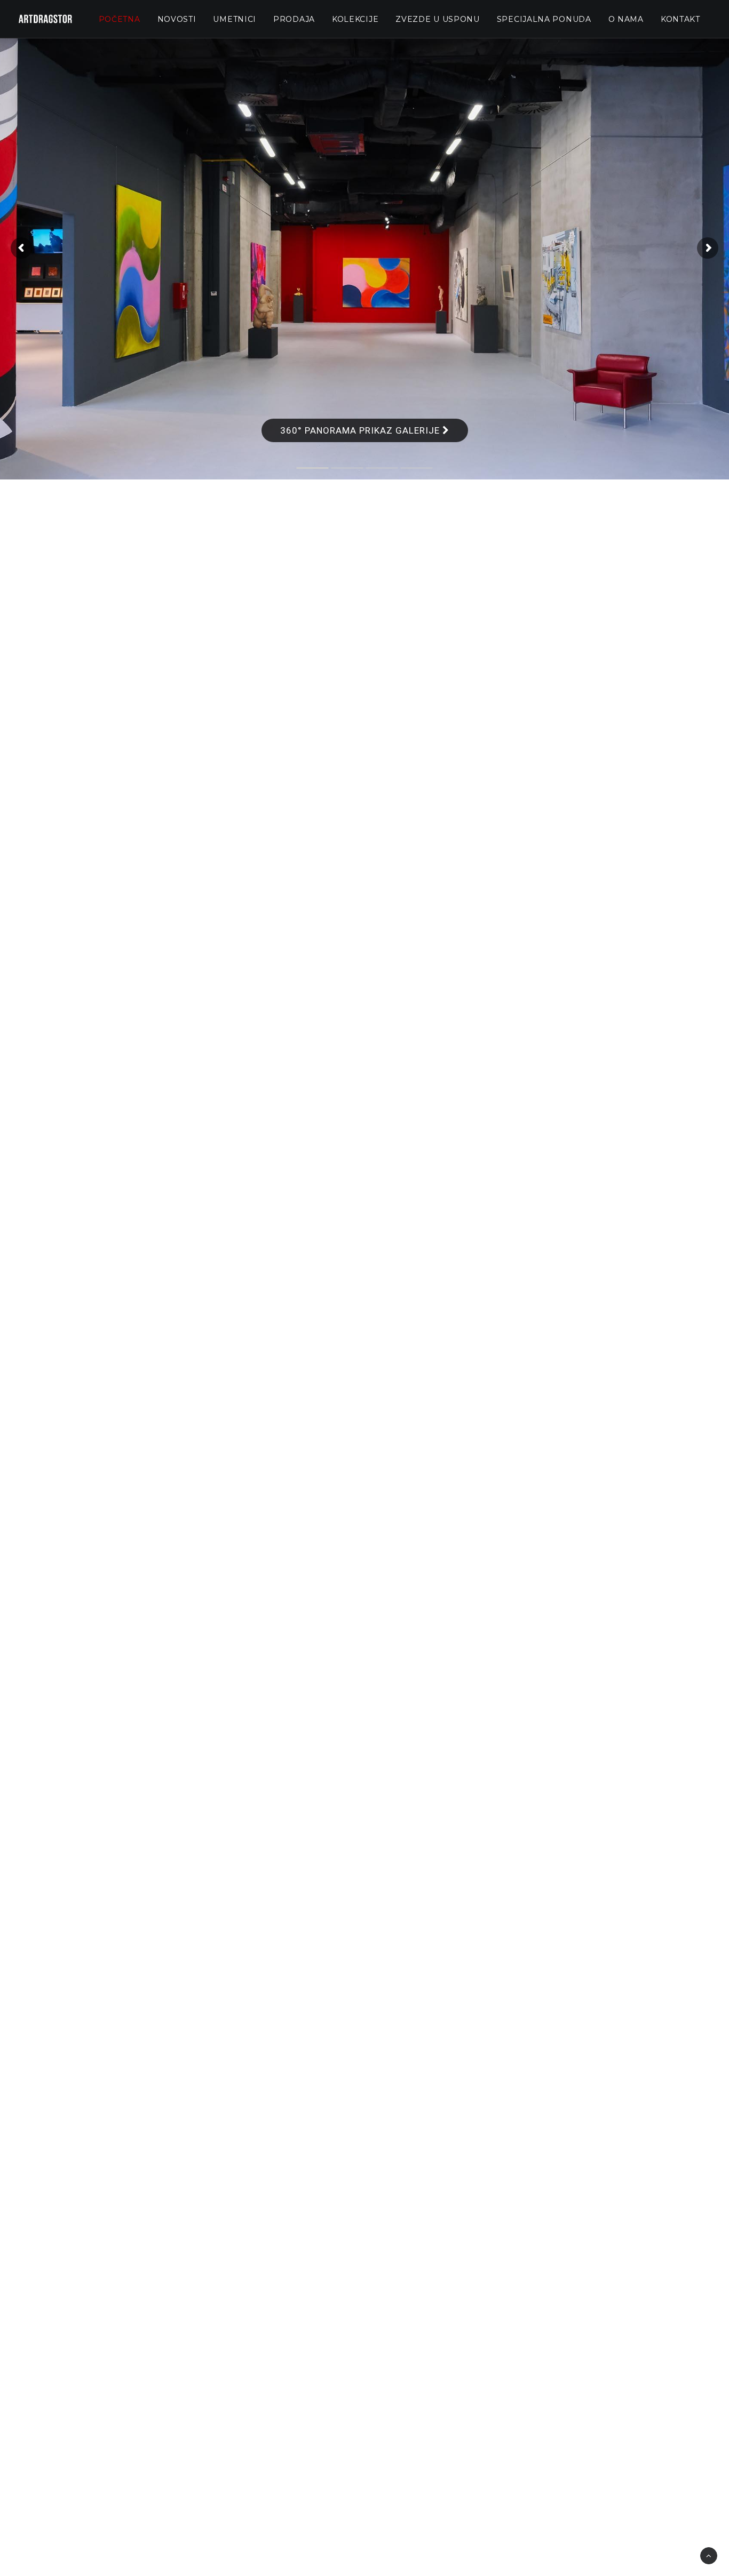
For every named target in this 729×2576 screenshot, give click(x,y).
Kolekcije (355, 19)
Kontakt (680, 19)
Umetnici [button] (235, 19)
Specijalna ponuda (544, 19)
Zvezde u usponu (438, 19)
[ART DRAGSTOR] (45, 19)
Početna (120, 19)
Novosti (177, 19)
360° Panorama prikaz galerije (361, 430)
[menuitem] (120, 19)
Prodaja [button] (294, 19)
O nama (626, 19)
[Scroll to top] (709, 2555)
